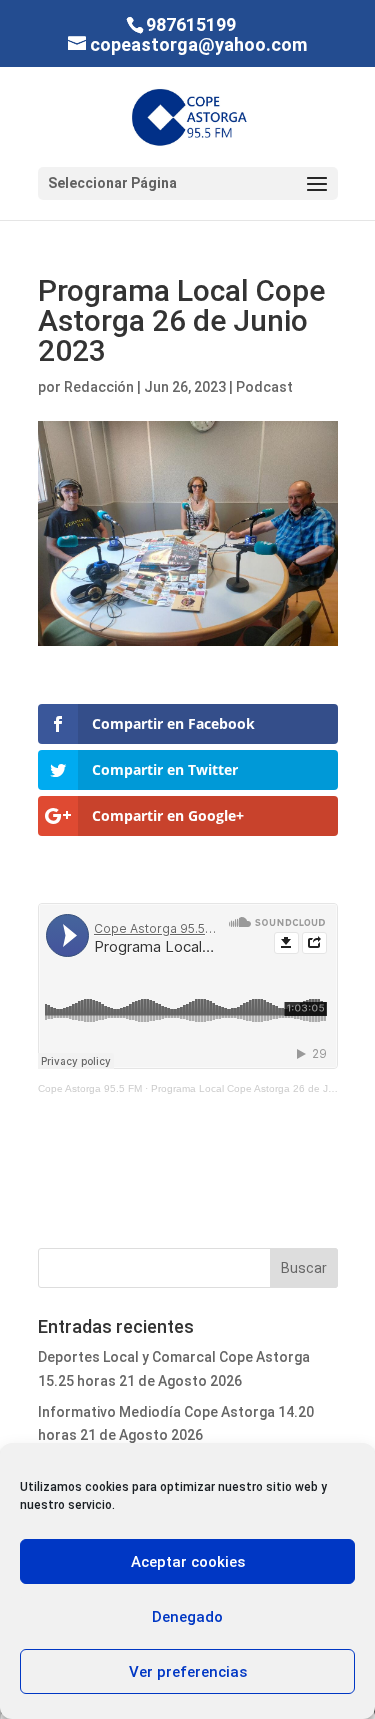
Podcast (264, 387)
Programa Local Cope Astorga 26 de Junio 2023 (263, 1088)
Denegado (187, 1617)
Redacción (99, 387)
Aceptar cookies (188, 1562)
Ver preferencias (188, 1672)
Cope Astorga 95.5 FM (90, 1088)
